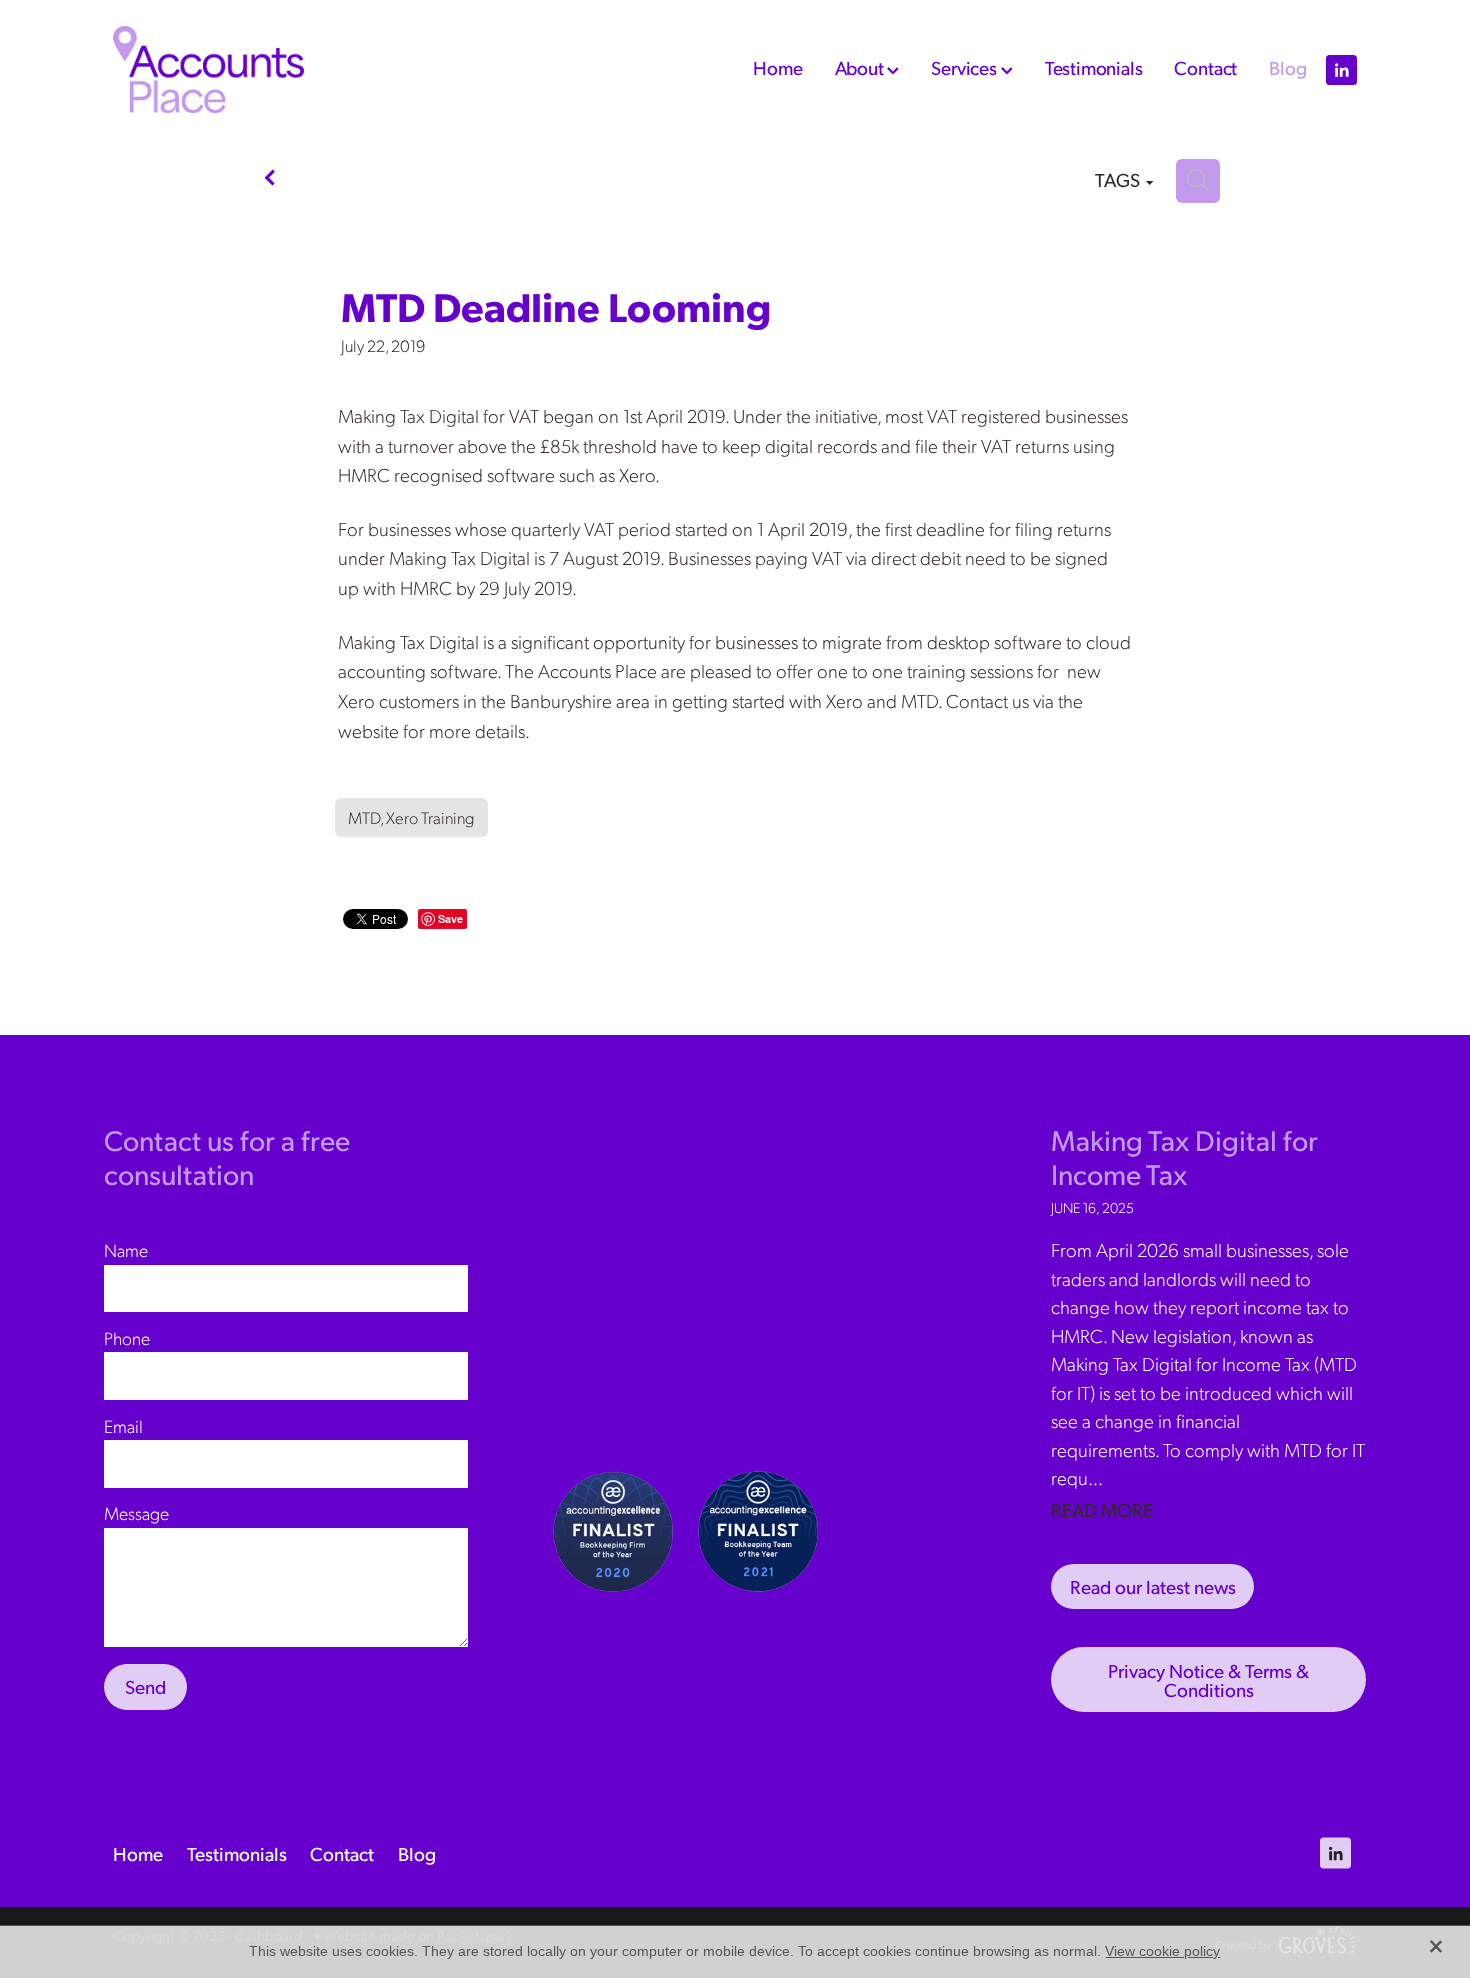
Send (145, 1686)
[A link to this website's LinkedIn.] (1341, 69)
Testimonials (1094, 67)
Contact (1205, 67)
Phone (127, 1338)
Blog (1287, 67)
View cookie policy (1162, 1951)
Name (126, 1250)
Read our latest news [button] (1153, 1586)
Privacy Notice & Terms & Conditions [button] (1208, 1679)
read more (1102, 1509)
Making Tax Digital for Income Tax (1184, 1156)
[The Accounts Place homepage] (237, 69)
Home (777, 67)
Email (123, 1426)
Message (136, 1513)
